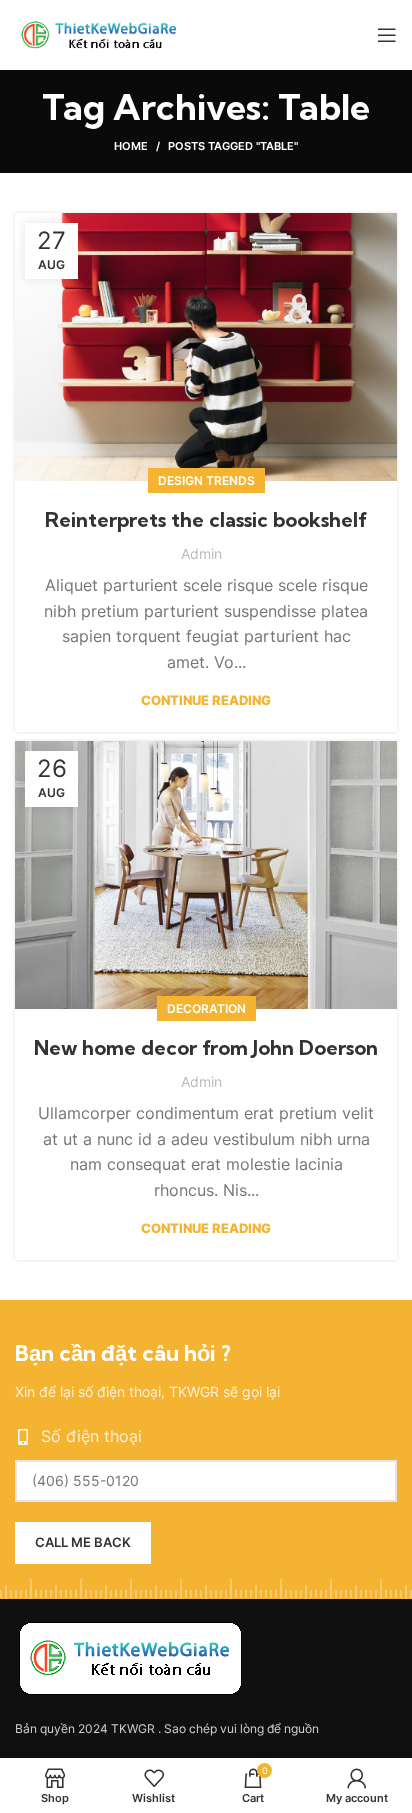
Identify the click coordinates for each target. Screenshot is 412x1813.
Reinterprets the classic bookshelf (206, 519)
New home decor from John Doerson (206, 1047)
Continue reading (206, 700)
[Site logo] (104, 33)
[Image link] (130, 1657)
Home (131, 146)
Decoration (206, 1008)
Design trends (206, 480)
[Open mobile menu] (387, 35)
